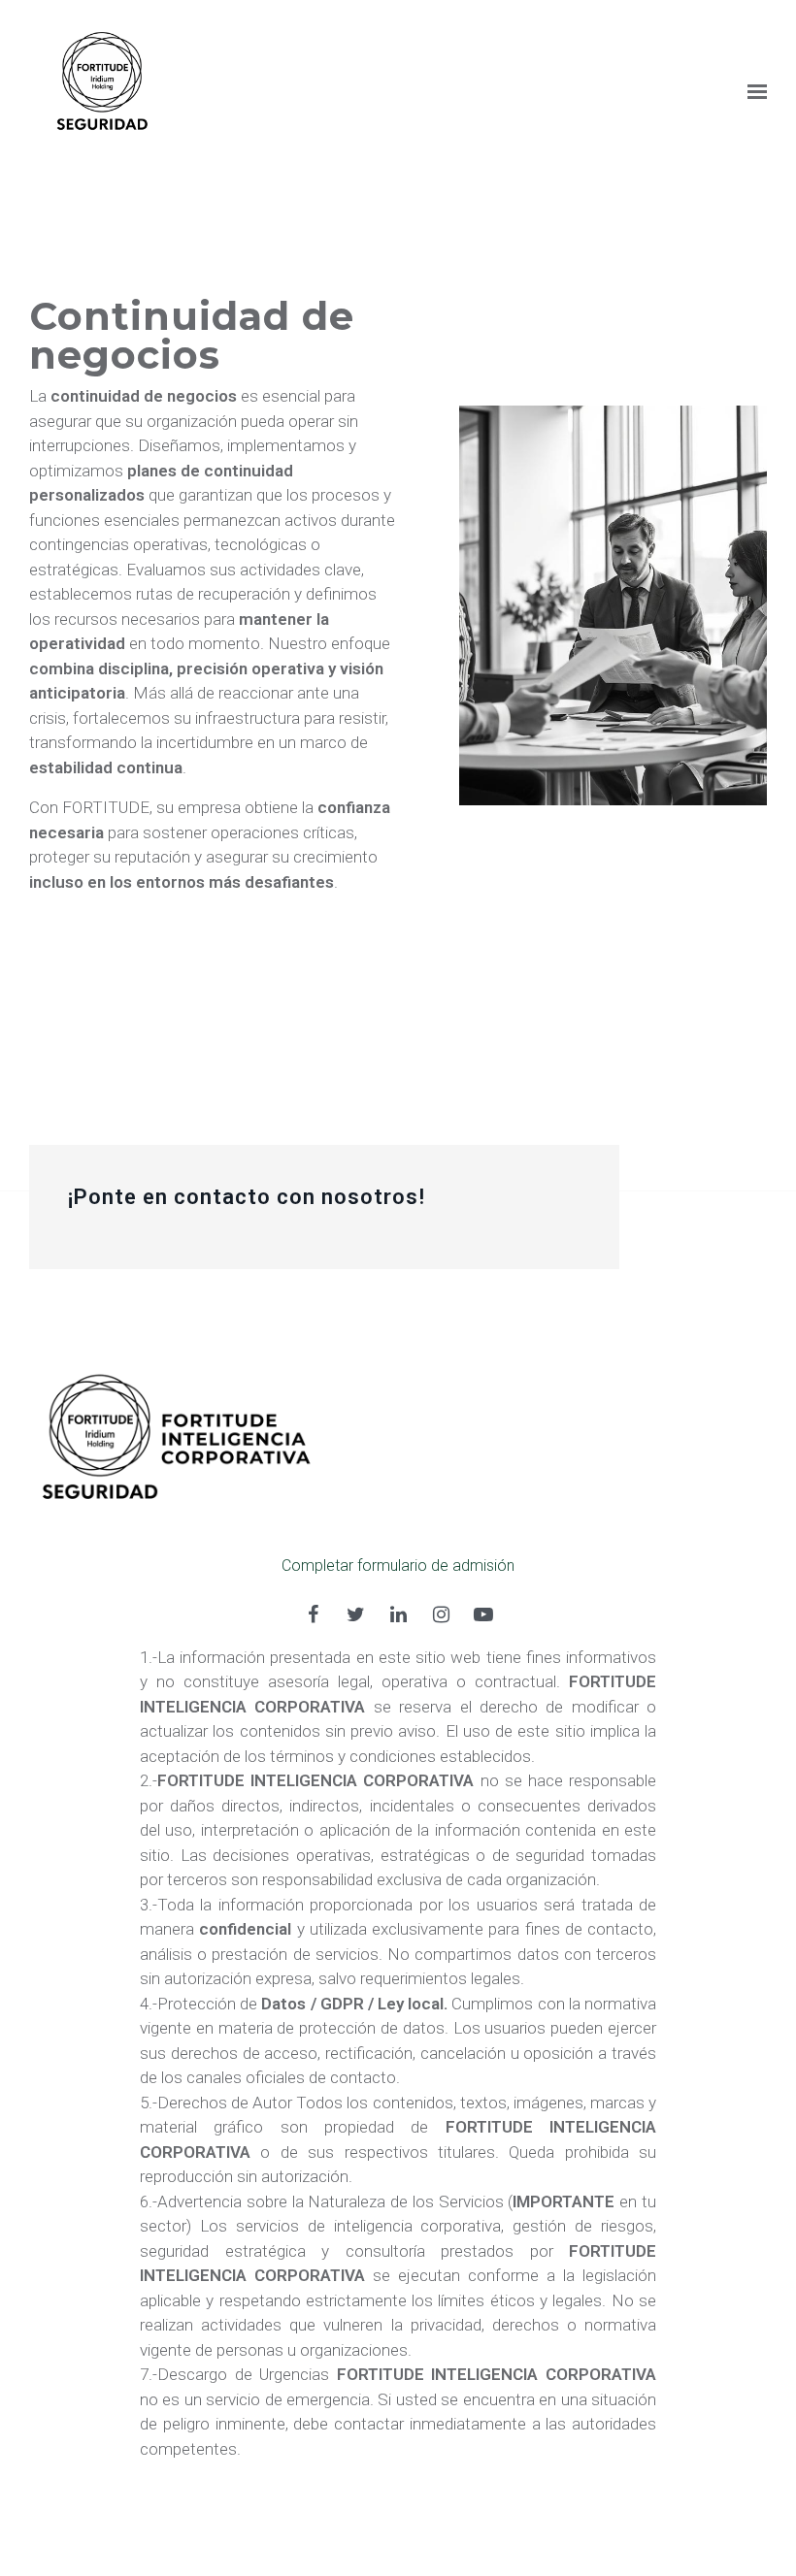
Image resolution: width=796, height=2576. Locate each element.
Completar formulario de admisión (398, 1565)
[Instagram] (441, 1614)
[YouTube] (483, 1614)
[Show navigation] (752, 92)
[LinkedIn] (398, 1614)
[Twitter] (355, 1614)
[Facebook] (313, 1614)
